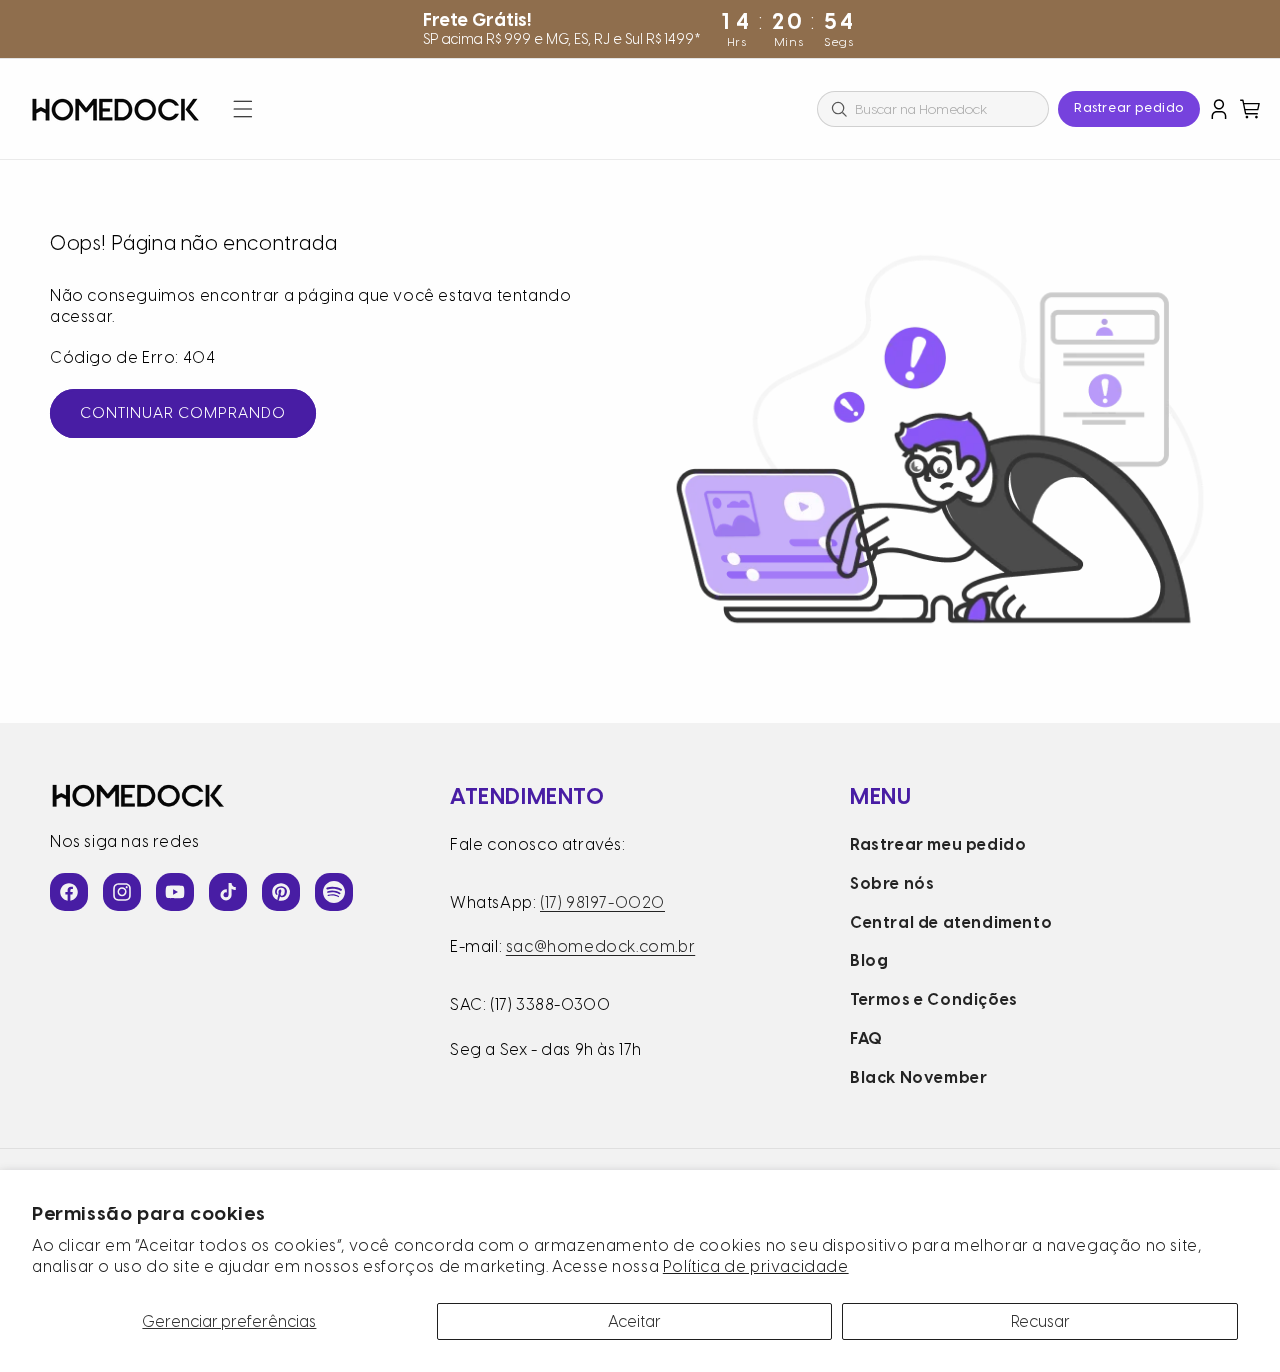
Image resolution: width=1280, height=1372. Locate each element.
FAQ (866, 1038)
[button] (243, 109)
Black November (918, 1077)
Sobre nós (892, 883)
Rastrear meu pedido (938, 844)
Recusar (1040, 1321)
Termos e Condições (934, 999)
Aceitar (634, 1321)
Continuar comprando (183, 413)
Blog (869, 960)
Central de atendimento (951, 922)
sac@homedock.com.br (600, 946)
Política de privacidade (756, 1266)
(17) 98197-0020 (602, 902)
